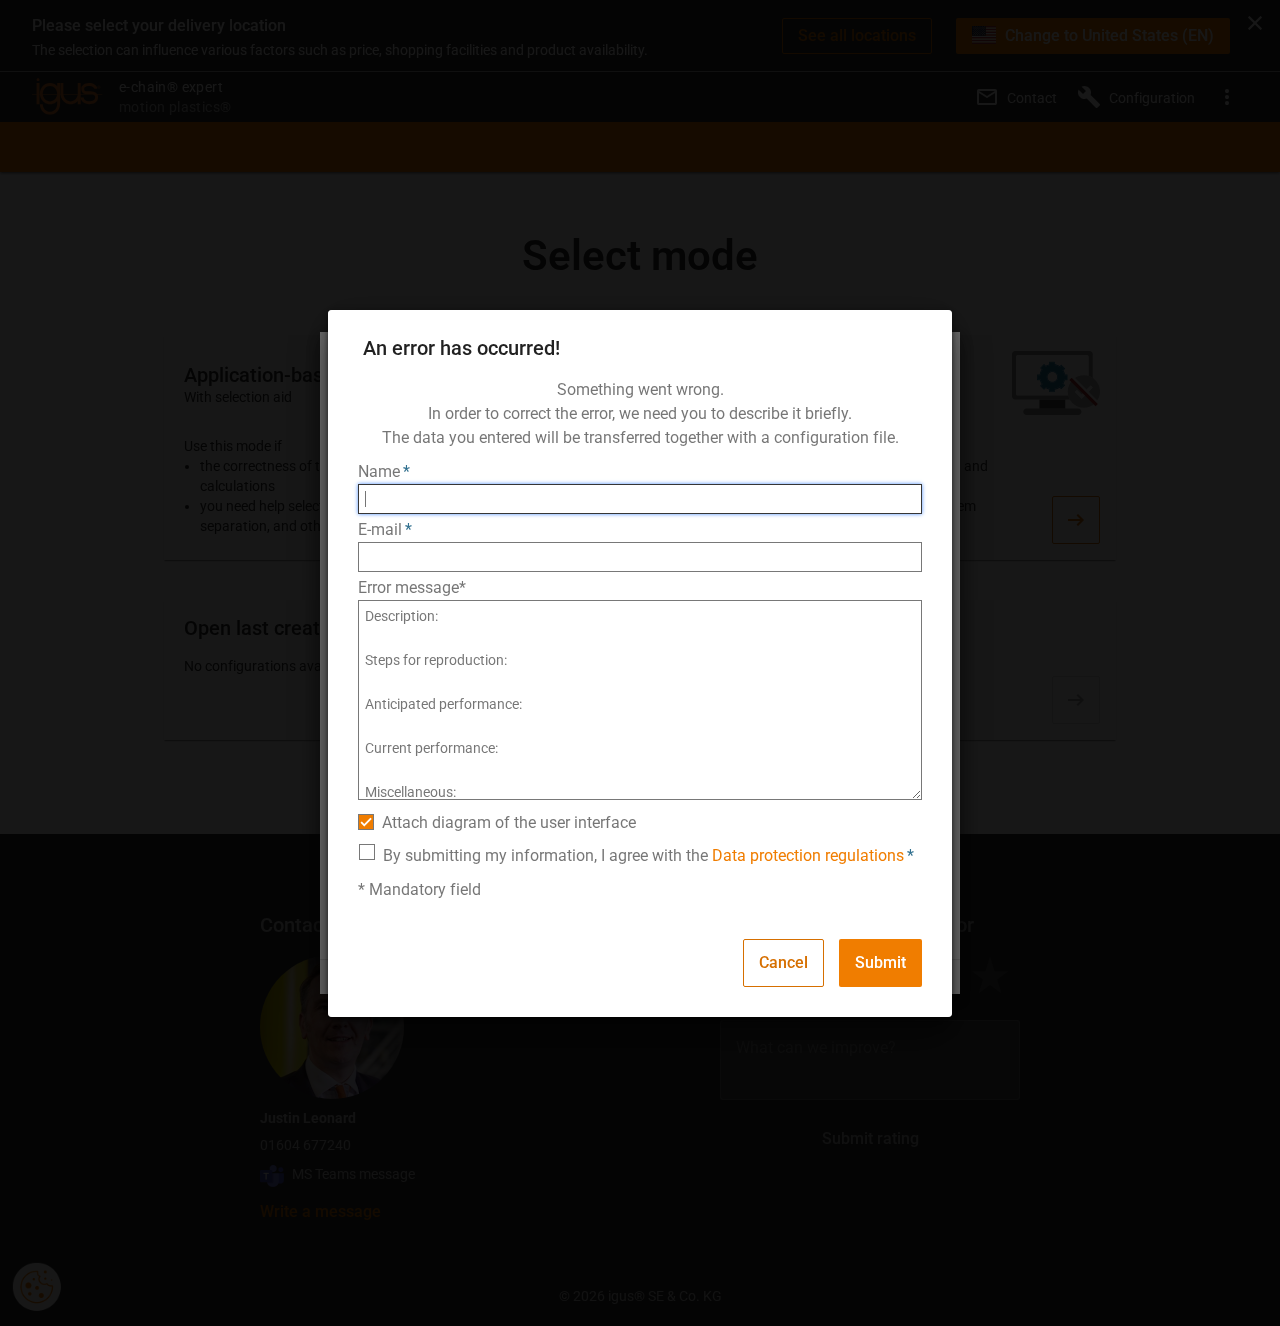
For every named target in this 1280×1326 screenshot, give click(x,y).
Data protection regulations (808, 855)
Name (379, 471)
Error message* (412, 587)
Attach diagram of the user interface (509, 822)
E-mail (380, 529)
